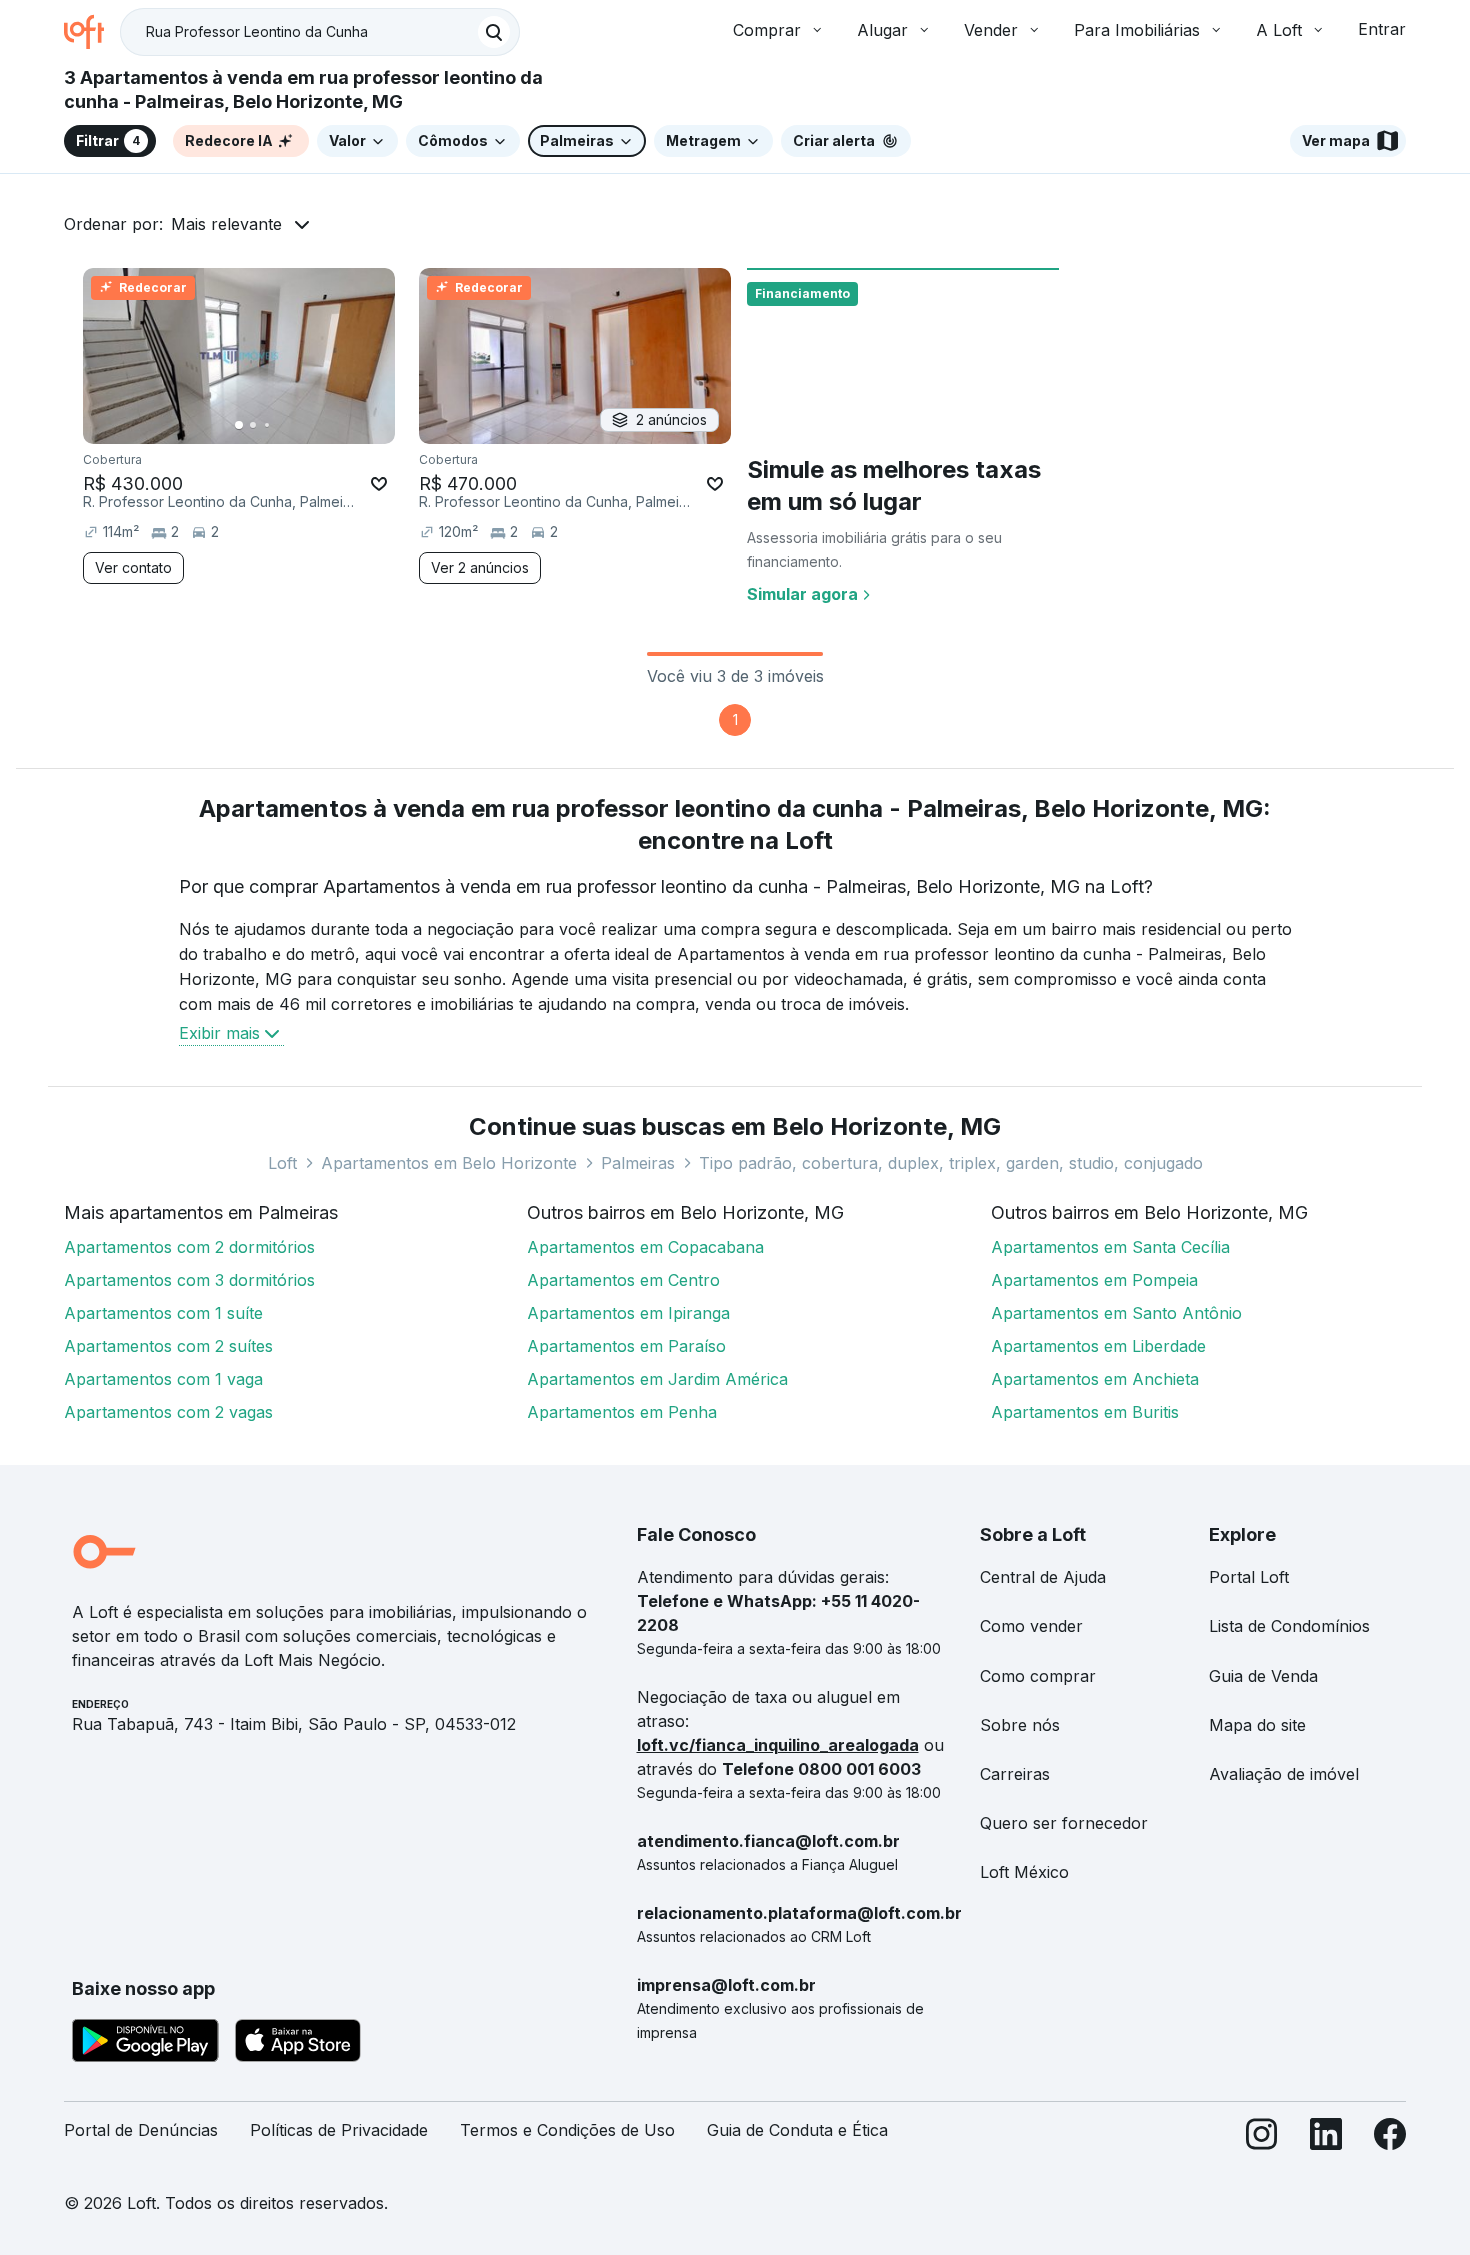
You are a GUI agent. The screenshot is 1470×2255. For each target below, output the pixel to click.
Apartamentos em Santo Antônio (1116, 1313)
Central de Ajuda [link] (1043, 1577)
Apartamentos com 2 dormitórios (189, 1247)
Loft (282, 1163)
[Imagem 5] (295, 425)
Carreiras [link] (1015, 1774)
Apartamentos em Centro (623, 1280)
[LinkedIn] (1326, 2138)
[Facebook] (1390, 2138)
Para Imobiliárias (1137, 30)
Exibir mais (219, 1033)
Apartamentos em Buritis (1085, 1412)
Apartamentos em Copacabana (645, 1247)
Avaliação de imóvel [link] (1284, 1774)
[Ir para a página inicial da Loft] (92, 32)
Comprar (767, 30)
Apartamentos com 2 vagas (168, 1412)
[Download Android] (145, 2044)
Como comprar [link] (1038, 1676)
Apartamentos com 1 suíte (163, 1313)
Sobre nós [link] (1020, 1725)
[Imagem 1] (239, 425)
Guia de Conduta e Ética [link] (797, 2130)
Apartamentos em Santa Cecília (1110, 1247)
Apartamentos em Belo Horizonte (449, 1163)
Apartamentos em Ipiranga (628, 1313)
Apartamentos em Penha (622, 1412)
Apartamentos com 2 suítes (168, 1346)
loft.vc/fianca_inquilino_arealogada (778, 1745)
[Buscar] (494, 32)
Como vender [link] (1031, 1626)
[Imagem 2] (253, 425)
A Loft (1279, 30)
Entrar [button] (1382, 29)
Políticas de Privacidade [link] (339, 2130)
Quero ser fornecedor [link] (1064, 1823)
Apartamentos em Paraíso (626, 1346)
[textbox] (320, 32)
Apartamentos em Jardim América (657, 1379)
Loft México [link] (1024, 1872)
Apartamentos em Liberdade (1098, 1346)
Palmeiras (638, 1163)
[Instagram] (1262, 2138)
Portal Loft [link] (1249, 1577)
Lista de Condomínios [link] (1289, 1626)
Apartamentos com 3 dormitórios (189, 1280)
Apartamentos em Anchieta (1095, 1379)
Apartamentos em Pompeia (1094, 1280)
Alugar (882, 30)
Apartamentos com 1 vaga (163, 1379)
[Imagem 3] (267, 425)
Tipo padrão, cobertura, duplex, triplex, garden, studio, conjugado (951, 1163)
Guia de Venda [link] (1263, 1676)
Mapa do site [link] (1257, 1725)
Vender (991, 30)
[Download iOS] (298, 2044)
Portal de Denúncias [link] (141, 2130)
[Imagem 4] (281, 425)
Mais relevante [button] (226, 224)
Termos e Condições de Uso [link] (567, 2130)
